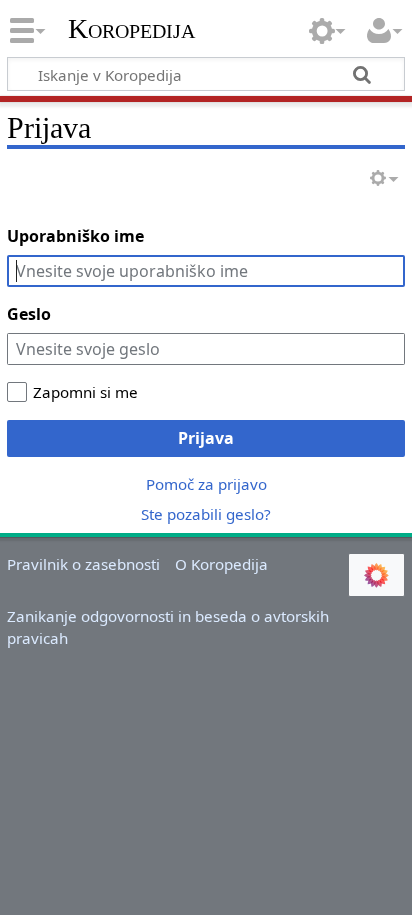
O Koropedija (221, 564)
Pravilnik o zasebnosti (83, 564)
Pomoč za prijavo (206, 484)
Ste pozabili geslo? (206, 514)
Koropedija (131, 29)
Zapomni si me (85, 392)
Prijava (206, 438)
